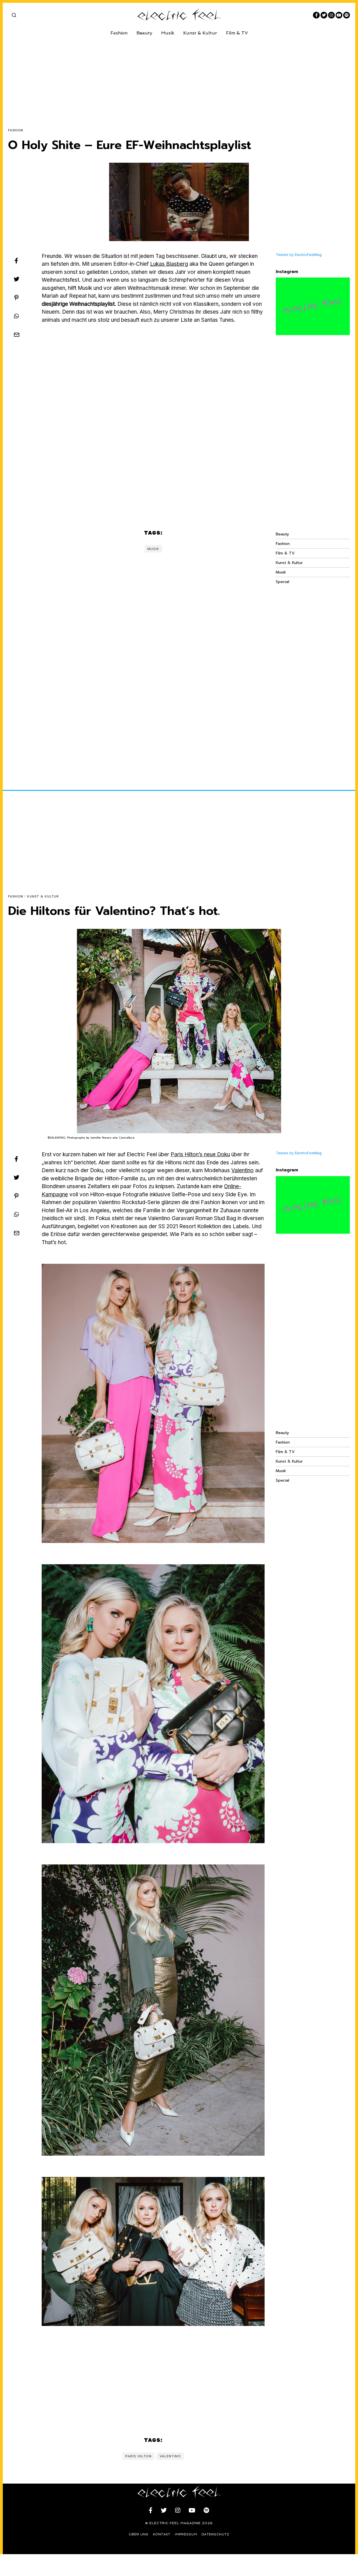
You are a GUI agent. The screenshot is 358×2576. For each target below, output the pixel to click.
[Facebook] (316, 15)
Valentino (242, 1170)
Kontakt (162, 2534)
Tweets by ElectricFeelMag (299, 255)
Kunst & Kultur (200, 33)
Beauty (144, 33)
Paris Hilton (138, 2456)
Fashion (119, 33)
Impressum (186, 2534)
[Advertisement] (176, 78)
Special (282, 582)
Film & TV (237, 33)
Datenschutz (215, 2534)
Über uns (139, 2534)
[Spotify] (347, 15)
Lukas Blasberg (169, 264)
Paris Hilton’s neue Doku (200, 1154)
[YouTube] (339, 15)
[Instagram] (331, 15)
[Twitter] (324, 15)
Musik (168, 33)
